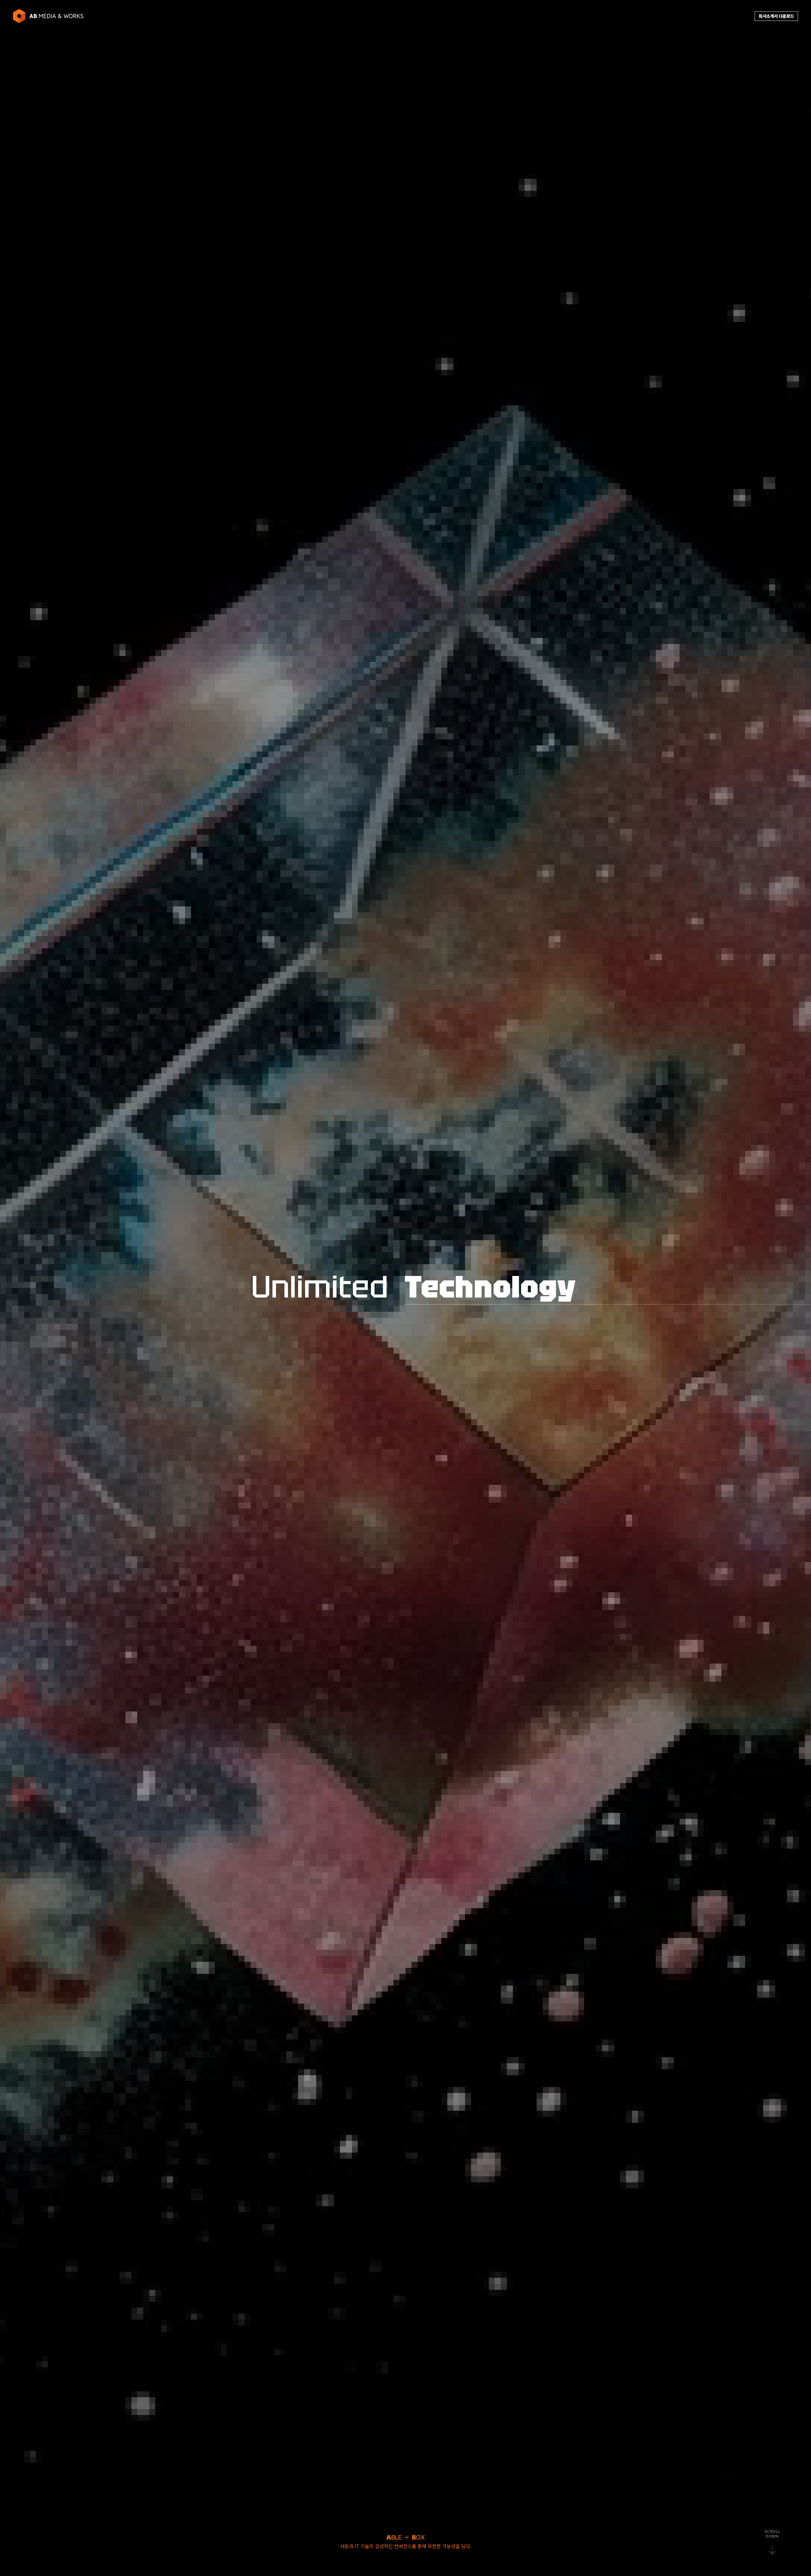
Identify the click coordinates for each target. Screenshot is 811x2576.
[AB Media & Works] (48, 16)
